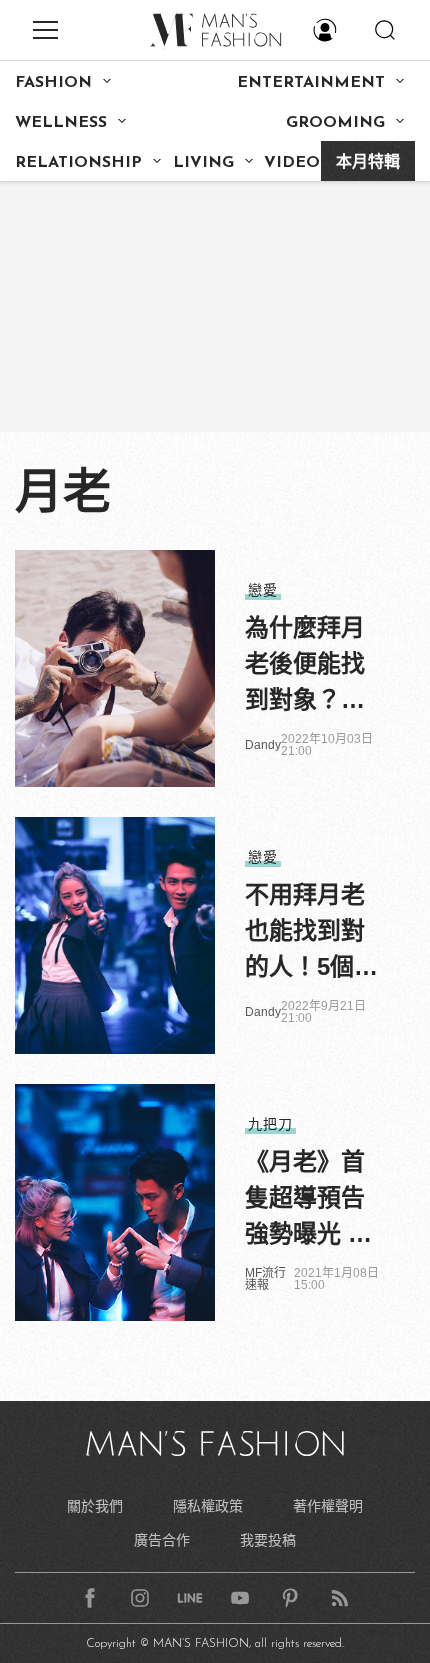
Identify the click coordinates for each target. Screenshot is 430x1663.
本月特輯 (368, 163)
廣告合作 (162, 1540)
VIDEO (292, 163)
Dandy (263, 745)
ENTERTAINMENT (311, 83)
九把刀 (270, 1124)
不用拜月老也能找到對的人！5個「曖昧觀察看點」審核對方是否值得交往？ (305, 933)
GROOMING (335, 123)
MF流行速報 (265, 1279)
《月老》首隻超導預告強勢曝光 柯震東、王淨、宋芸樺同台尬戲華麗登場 (308, 1200)
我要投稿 (268, 1540)
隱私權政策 (208, 1506)
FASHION (53, 83)
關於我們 (95, 1506)
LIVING (203, 163)
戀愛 (263, 590)
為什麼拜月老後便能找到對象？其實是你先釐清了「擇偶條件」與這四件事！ (305, 666)
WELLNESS (61, 123)
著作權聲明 (328, 1506)
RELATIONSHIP (78, 163)
